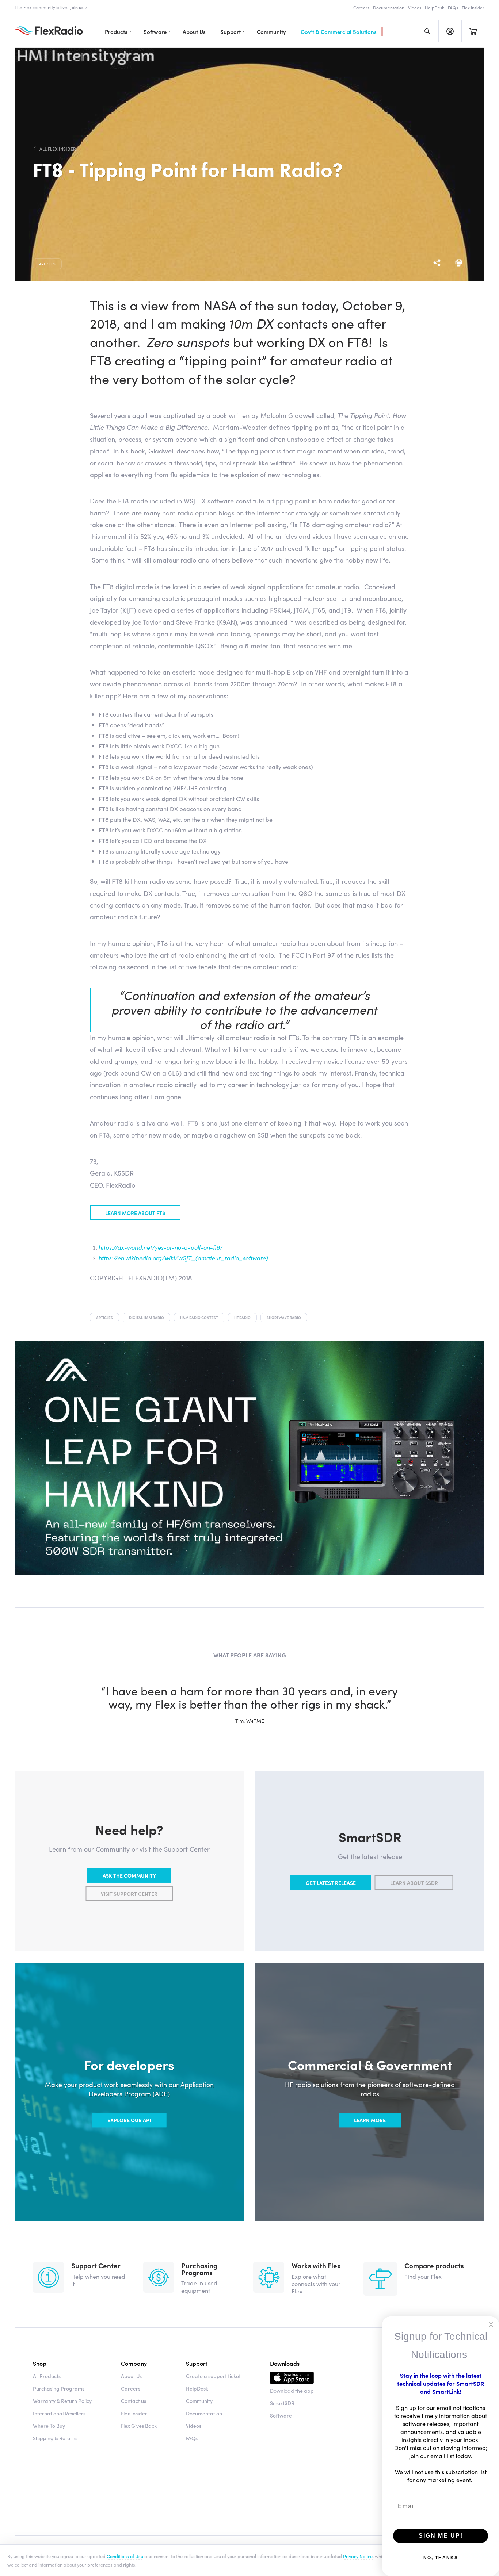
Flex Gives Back (139, 2426)
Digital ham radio (146, 1318)
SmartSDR (282, 2403)
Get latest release (331, 1883)
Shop (40, 2363)
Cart (473, 31)
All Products (47, 2376)
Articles (47, 264)
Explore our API (129, 2120)
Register (450, 31)
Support (231, 32)
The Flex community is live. (49, 7)
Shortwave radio (284, 1318)
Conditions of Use (125, 2556)
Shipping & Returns (55, 2438)
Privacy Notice (358, 2556)
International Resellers (59, 2413)
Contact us (134, 2401)
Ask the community (129, 1875)
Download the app (292, 2391)
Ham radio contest (199, 1318)
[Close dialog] (491, 2324)
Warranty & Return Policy (62, 2401)
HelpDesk (435, 7)
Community (271, 32)
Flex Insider (473, 7)
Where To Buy (49, 2426)
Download (292, 2379)
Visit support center (129, 1894)
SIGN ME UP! (441, 2536)
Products (116, 32)
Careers (361, 7)
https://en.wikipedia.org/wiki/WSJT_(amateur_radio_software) (183, 1258)
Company (134, 2363)
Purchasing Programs (59, 2388)
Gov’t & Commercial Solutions (339, 32)
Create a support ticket (213, 2376)
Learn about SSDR (414, 1883)
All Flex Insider (58, 149)
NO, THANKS (441, 2558)
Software (155, 32)
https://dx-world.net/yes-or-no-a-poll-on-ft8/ (161, 1247)
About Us (194, 32)
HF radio (242, 1318)
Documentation (389, 7)
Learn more (370, 2120)
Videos (415, 7)
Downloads (285, 2363)
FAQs (453, 7)
